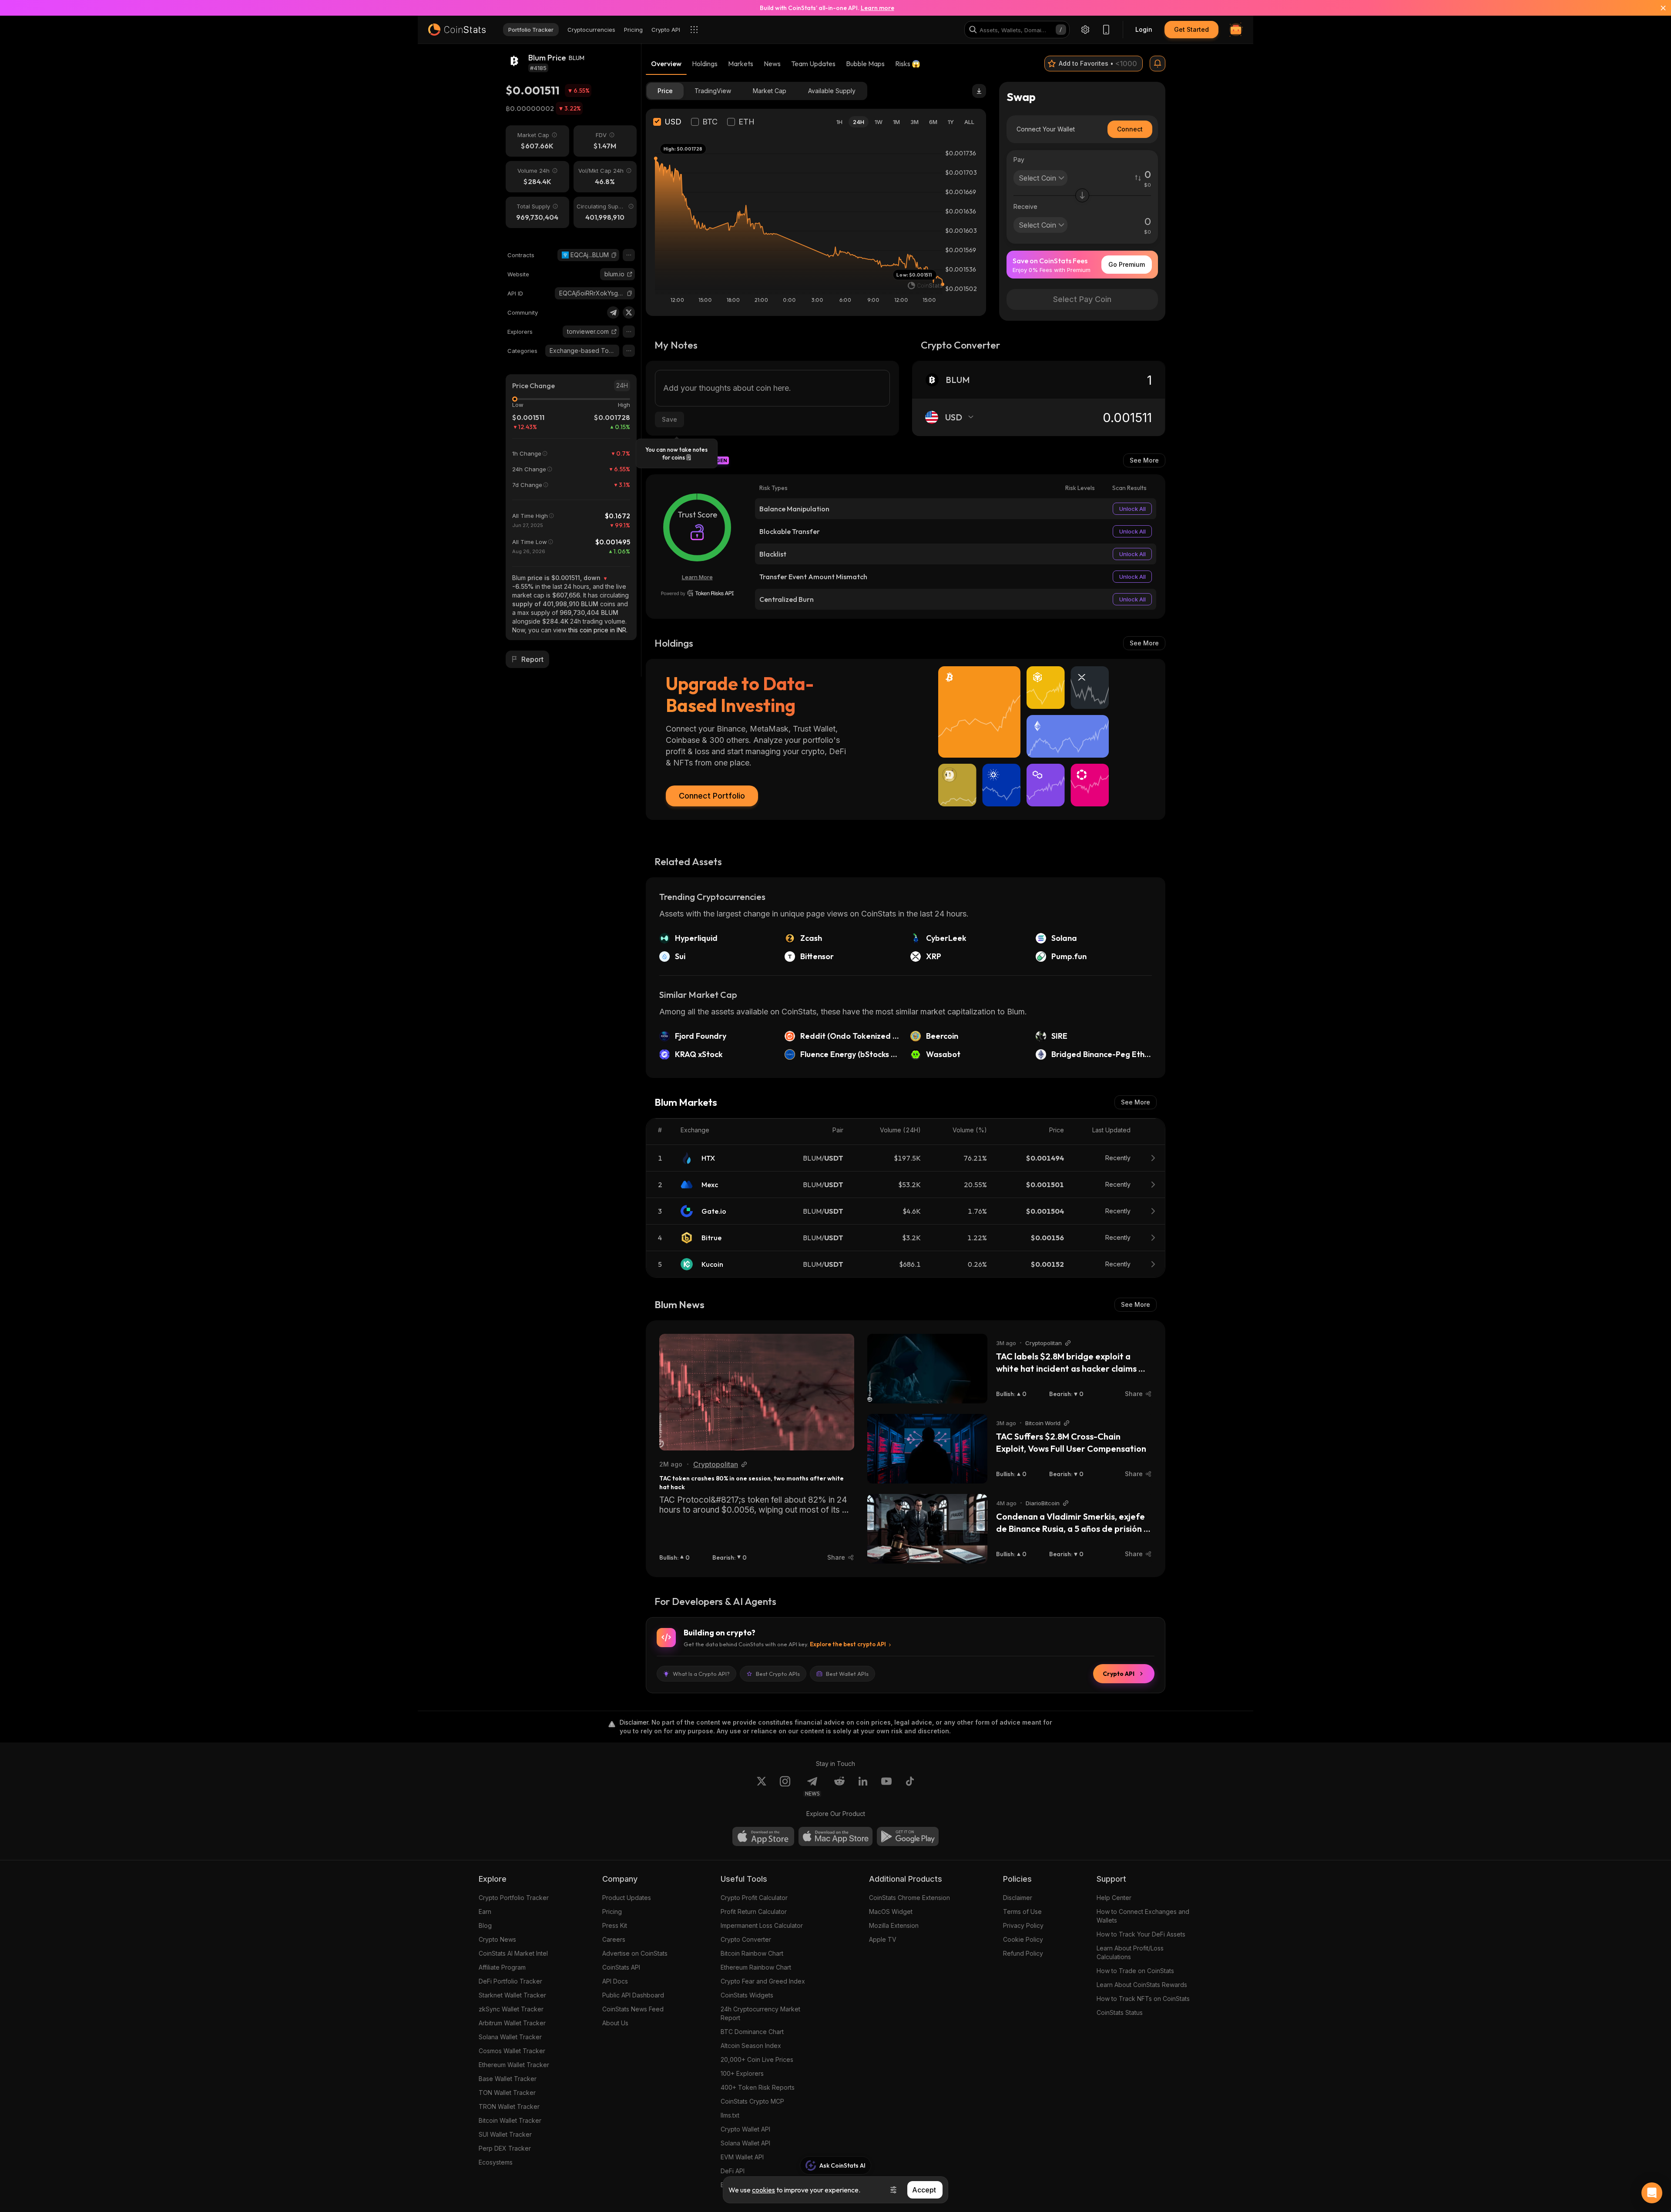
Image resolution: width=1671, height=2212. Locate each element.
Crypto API (1119, 1674)
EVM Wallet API (742, 2157)
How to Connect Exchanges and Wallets (1143, 1916)
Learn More (697, 577)
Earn (485, 1912)
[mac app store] (835, 1836)
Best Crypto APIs (778, 1674)
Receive (1025, 206)
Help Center (1114, 1898)
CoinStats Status (1120, 2012)
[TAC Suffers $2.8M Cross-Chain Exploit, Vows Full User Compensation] (927, 1449)
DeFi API (733, 2171)
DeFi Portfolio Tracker (510, 1981)
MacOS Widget (891, 1912)
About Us (615, 2023)
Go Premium (1127, 264)
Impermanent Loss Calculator (762, 1925)
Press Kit (615, 1925)
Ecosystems (496, 2162)
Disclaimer (1018, 1898)
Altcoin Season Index (751, 2046)
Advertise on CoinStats (635, 1953)
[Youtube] (886, 1786)
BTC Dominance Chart (752, 2032)
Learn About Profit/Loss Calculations (1130, 1952)
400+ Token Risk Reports (758, 2087)
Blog (485, 1925)
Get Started (1191, 29)
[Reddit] (839, 1786)
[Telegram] (613, 312)
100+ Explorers (742, 2073)
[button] (614, 255)
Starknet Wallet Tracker (512, 1995)
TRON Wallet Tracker (509, 2106)
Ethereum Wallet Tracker (514, 2065)
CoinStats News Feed (633, 2009)
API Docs (615, 1981)
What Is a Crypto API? (701, 1674)
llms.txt (730, 2115)
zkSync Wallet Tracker (511, 2009)
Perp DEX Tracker (505, 2148)
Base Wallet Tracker (508, 2079)
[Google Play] (908, 1836)
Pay (1019, 159)
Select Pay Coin (1082, 299)
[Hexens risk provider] (697, 593)
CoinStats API (621, 1967)
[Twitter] (629, 312)
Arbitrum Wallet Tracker (512, 2023)
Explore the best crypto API (848, 1644)
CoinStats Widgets (747, 1995)
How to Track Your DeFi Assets (1141, 1934)
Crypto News (497, 1939)
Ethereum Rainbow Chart (756, 1967)
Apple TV (883, 1939)
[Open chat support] (1652, 2193)
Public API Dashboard (633, 1995)
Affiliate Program (502, 1967)
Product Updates (627, 1898)
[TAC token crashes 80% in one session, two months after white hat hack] (757, 1392)
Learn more (877, 8)
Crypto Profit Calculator (754, 1898)
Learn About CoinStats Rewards (1142, 1985)
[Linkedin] (863, 1786)
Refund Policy (1023, 1953)
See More (1144, 460)
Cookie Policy (1023, 1939)
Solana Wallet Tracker (510, 2037)
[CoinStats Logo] (457, 30)
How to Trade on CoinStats (1135, 1971)
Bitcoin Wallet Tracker (510, 2120)
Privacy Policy (1023, 1925)
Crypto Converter (746, 1939)
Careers (614, 1939)
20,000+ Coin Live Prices (757, 2059)
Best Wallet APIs (847, 1674)
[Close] (1658, 8)
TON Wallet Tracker (507, 2093)
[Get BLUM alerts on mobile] (1158, 64)
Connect (1130, 129)
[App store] (763, 1836)
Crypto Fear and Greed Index (763, 1981)
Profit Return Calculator (754, 1912)
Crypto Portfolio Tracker (514, 1898)
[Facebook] (910, 1786)
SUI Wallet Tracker (505, 2134)
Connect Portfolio (712, 796)
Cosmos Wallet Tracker (512, 2051)
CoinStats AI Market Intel (513, 1953)
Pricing (612, 1912)
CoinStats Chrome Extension (909, 1898)
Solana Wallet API (745, 2143)
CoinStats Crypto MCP (752, 2101)
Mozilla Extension (894, 1925)
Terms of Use (1022, 1912)
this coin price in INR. (598, 630)
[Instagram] (785, 1786)
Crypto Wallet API (745, 2129)
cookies (763, 2190)
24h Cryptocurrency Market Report (760, 2013)
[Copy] (614, 255)
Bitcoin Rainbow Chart (752, 1953)
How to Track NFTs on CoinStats (1143, 1999)
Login (1144, 29)
